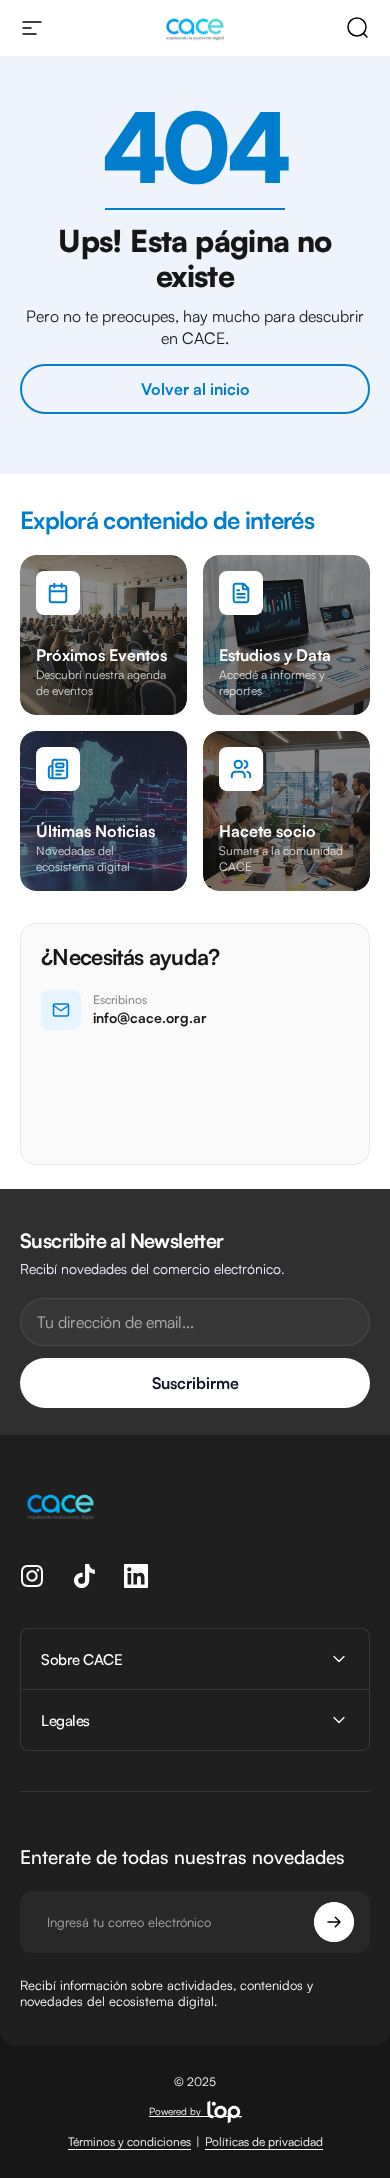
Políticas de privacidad (264, 2141)
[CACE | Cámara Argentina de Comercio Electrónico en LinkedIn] (136, 1576)
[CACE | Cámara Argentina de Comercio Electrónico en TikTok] (84, 1576)
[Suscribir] (334, 1922)
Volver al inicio (195, 389)
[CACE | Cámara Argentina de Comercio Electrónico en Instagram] (32, 1576)
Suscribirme (195, 1383)
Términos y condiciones (129, 2141)
